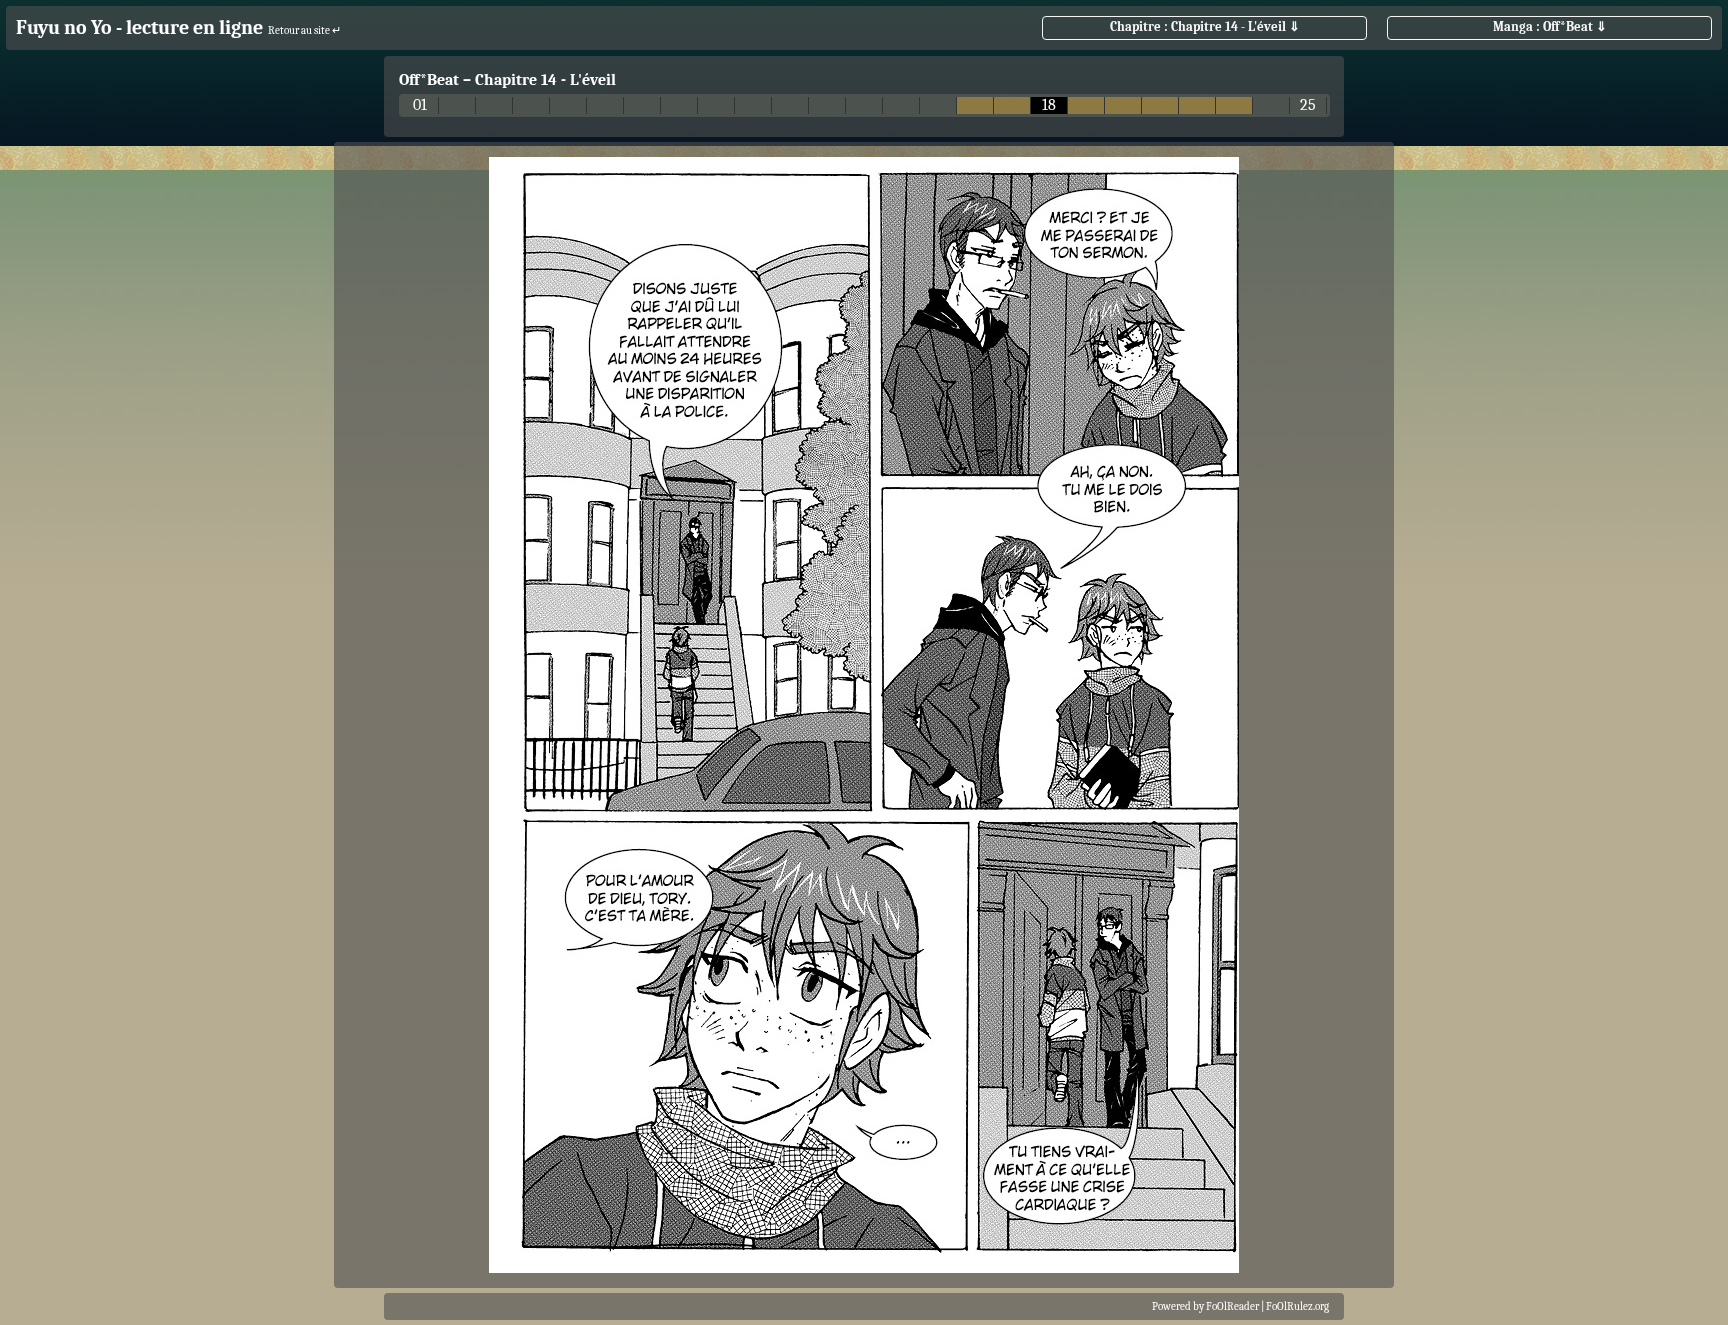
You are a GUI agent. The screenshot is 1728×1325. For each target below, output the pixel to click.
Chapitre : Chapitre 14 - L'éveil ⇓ (1205, 26)
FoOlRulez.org (1297, 1306)
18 (1049, 105)
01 (420, 105)
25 (1308, 105)
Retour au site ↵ (304, 30)
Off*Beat (429, 80)
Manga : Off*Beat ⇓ (1550, 26)
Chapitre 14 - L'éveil (545, 80)
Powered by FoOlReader (1205, 1306)
